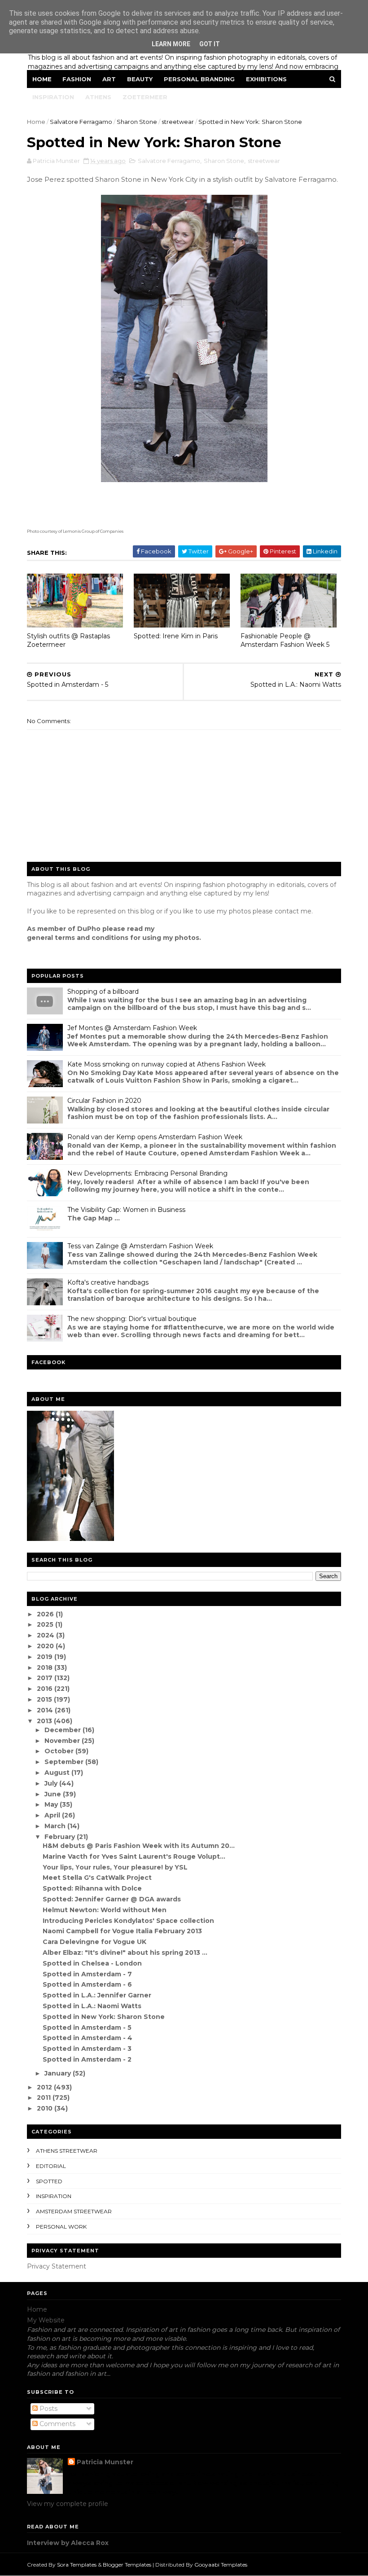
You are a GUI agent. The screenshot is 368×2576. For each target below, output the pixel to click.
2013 (45, 1721)
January (59, 2073)
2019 (46, 1657)
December (64, 1730)
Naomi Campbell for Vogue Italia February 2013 (122, 1931)
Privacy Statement (57, 2266)
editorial (51, 2166)
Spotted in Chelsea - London (92, 1963)
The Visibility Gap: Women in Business (126, 1210)
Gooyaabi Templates (221, 2565)
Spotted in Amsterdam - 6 (87, 1984)
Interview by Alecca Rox (68, 2543)
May (52, 1804)
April (53, 1815)
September (65, 1762)
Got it (210, 44)
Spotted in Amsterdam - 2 (87, 2059)
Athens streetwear (67, 2151)
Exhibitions (266, 79)
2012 (45, 2087)
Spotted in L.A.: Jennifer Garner (97, 1995)
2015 (45, 1699)
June (54, 1794)
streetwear (178, 122)
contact (287, 911)
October (60, 1751)
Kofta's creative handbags (108, 1282)
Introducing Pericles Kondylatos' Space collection (128, 1921)
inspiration (54, 2196)
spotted (49, 2181)
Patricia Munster (105, 2462)
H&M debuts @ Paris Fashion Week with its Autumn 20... (139, 1846)
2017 (46, 1678)
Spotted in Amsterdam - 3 (87, 2049)
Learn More (171, 44)
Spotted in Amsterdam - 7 (87, 1974)
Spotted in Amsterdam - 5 (87, 2027)
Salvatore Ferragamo (81, 122)
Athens (98, 97)
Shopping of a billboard (103, 992)
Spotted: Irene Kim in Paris (176, 636)
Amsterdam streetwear (74, 2211)
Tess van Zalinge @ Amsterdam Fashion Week (140, 1246)
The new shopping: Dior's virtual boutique (132, 1319)
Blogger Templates (127, 2565)
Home (42, 79)
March (56, 1826)
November (63, 1741)
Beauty (140, 79)
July (52, 1783)
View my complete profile (68, 2504)
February (61, 1837)
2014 (46, 1710)
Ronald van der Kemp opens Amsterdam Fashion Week (155, 1137)
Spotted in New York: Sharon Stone (104, 2017)
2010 (46, 2108)
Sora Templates (77, 2565)
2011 (45, 2098)
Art (109, 79)
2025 (46, 1624)
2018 (46, 1668)
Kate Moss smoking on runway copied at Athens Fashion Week (166, 1064)
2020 (46, 1646)
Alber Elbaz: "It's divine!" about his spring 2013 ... (125, 1953)
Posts (48, 2409)
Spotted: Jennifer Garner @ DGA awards (112, 1899)
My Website (46, 2320)
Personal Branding (199, 79)
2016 (46, 1689)
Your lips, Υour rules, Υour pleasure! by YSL (115, 1867)
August (58, 1773)
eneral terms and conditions (80, 938)
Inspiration (53, 97)
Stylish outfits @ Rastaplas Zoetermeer (68, 640)
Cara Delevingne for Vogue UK (94, 1942)
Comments (57, 2424)
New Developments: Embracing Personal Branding (147, 1173)
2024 (46, 1635)
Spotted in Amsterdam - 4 (88, 2038)
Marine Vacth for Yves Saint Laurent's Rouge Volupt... (134, 1856)
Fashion (77, 79)
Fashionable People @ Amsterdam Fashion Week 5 (285, 640)
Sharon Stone (137, 122)
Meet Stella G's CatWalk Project (97, 1878)
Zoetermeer (145, 97)
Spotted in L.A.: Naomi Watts (92, 2006)
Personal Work (61, 2227)
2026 (46, 1614)
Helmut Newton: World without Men (105, 1910)
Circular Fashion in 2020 (104, 1101)
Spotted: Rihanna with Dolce (92, 1888)
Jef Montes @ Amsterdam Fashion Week (132, 1028)
